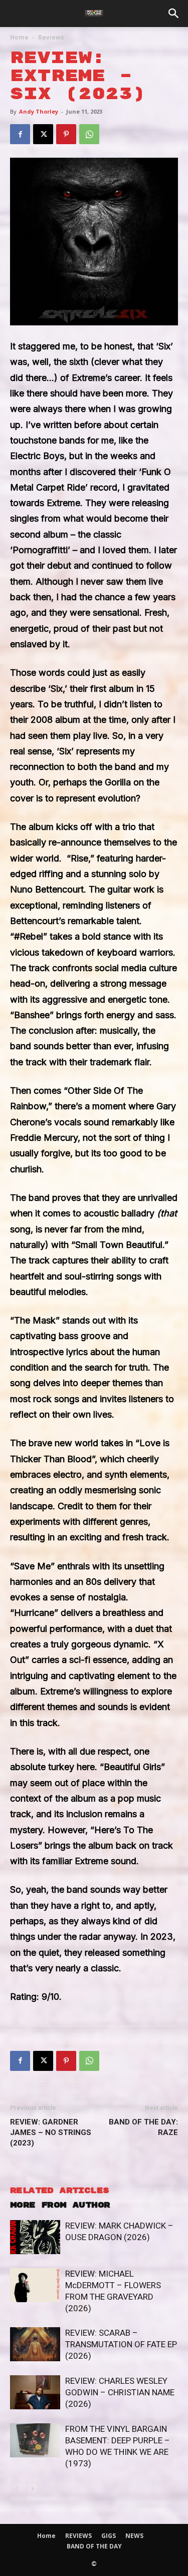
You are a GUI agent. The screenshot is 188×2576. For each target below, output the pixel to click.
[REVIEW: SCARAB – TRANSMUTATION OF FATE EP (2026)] (35, 2344)
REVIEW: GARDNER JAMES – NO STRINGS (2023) (51, 2132)
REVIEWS (78, 2536)
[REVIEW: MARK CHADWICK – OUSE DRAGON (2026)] (35, 2237)
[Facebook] (20, 134)
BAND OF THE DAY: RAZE (143, 2127)
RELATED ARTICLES (59, 2191)
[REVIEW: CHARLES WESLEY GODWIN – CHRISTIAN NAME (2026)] (35, 2393)
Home (19, 37)
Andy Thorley (39, 111)
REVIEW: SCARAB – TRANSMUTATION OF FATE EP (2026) (121, 2344)
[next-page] (32, 2489)
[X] (43, 134)
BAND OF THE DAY (94, 2546)
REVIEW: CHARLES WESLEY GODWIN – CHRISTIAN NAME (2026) (120, 2392)
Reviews (51, 37)
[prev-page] (16, 2489)
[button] (174, 14)
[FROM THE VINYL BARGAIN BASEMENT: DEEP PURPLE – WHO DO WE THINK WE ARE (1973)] (35, 2441)
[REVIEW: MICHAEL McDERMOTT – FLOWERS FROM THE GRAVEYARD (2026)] (35, 2285)
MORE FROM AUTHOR (60, 2205)
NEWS (134, 2536)
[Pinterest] (66, 134)
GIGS (109, 2536)
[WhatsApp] (89, 134)
